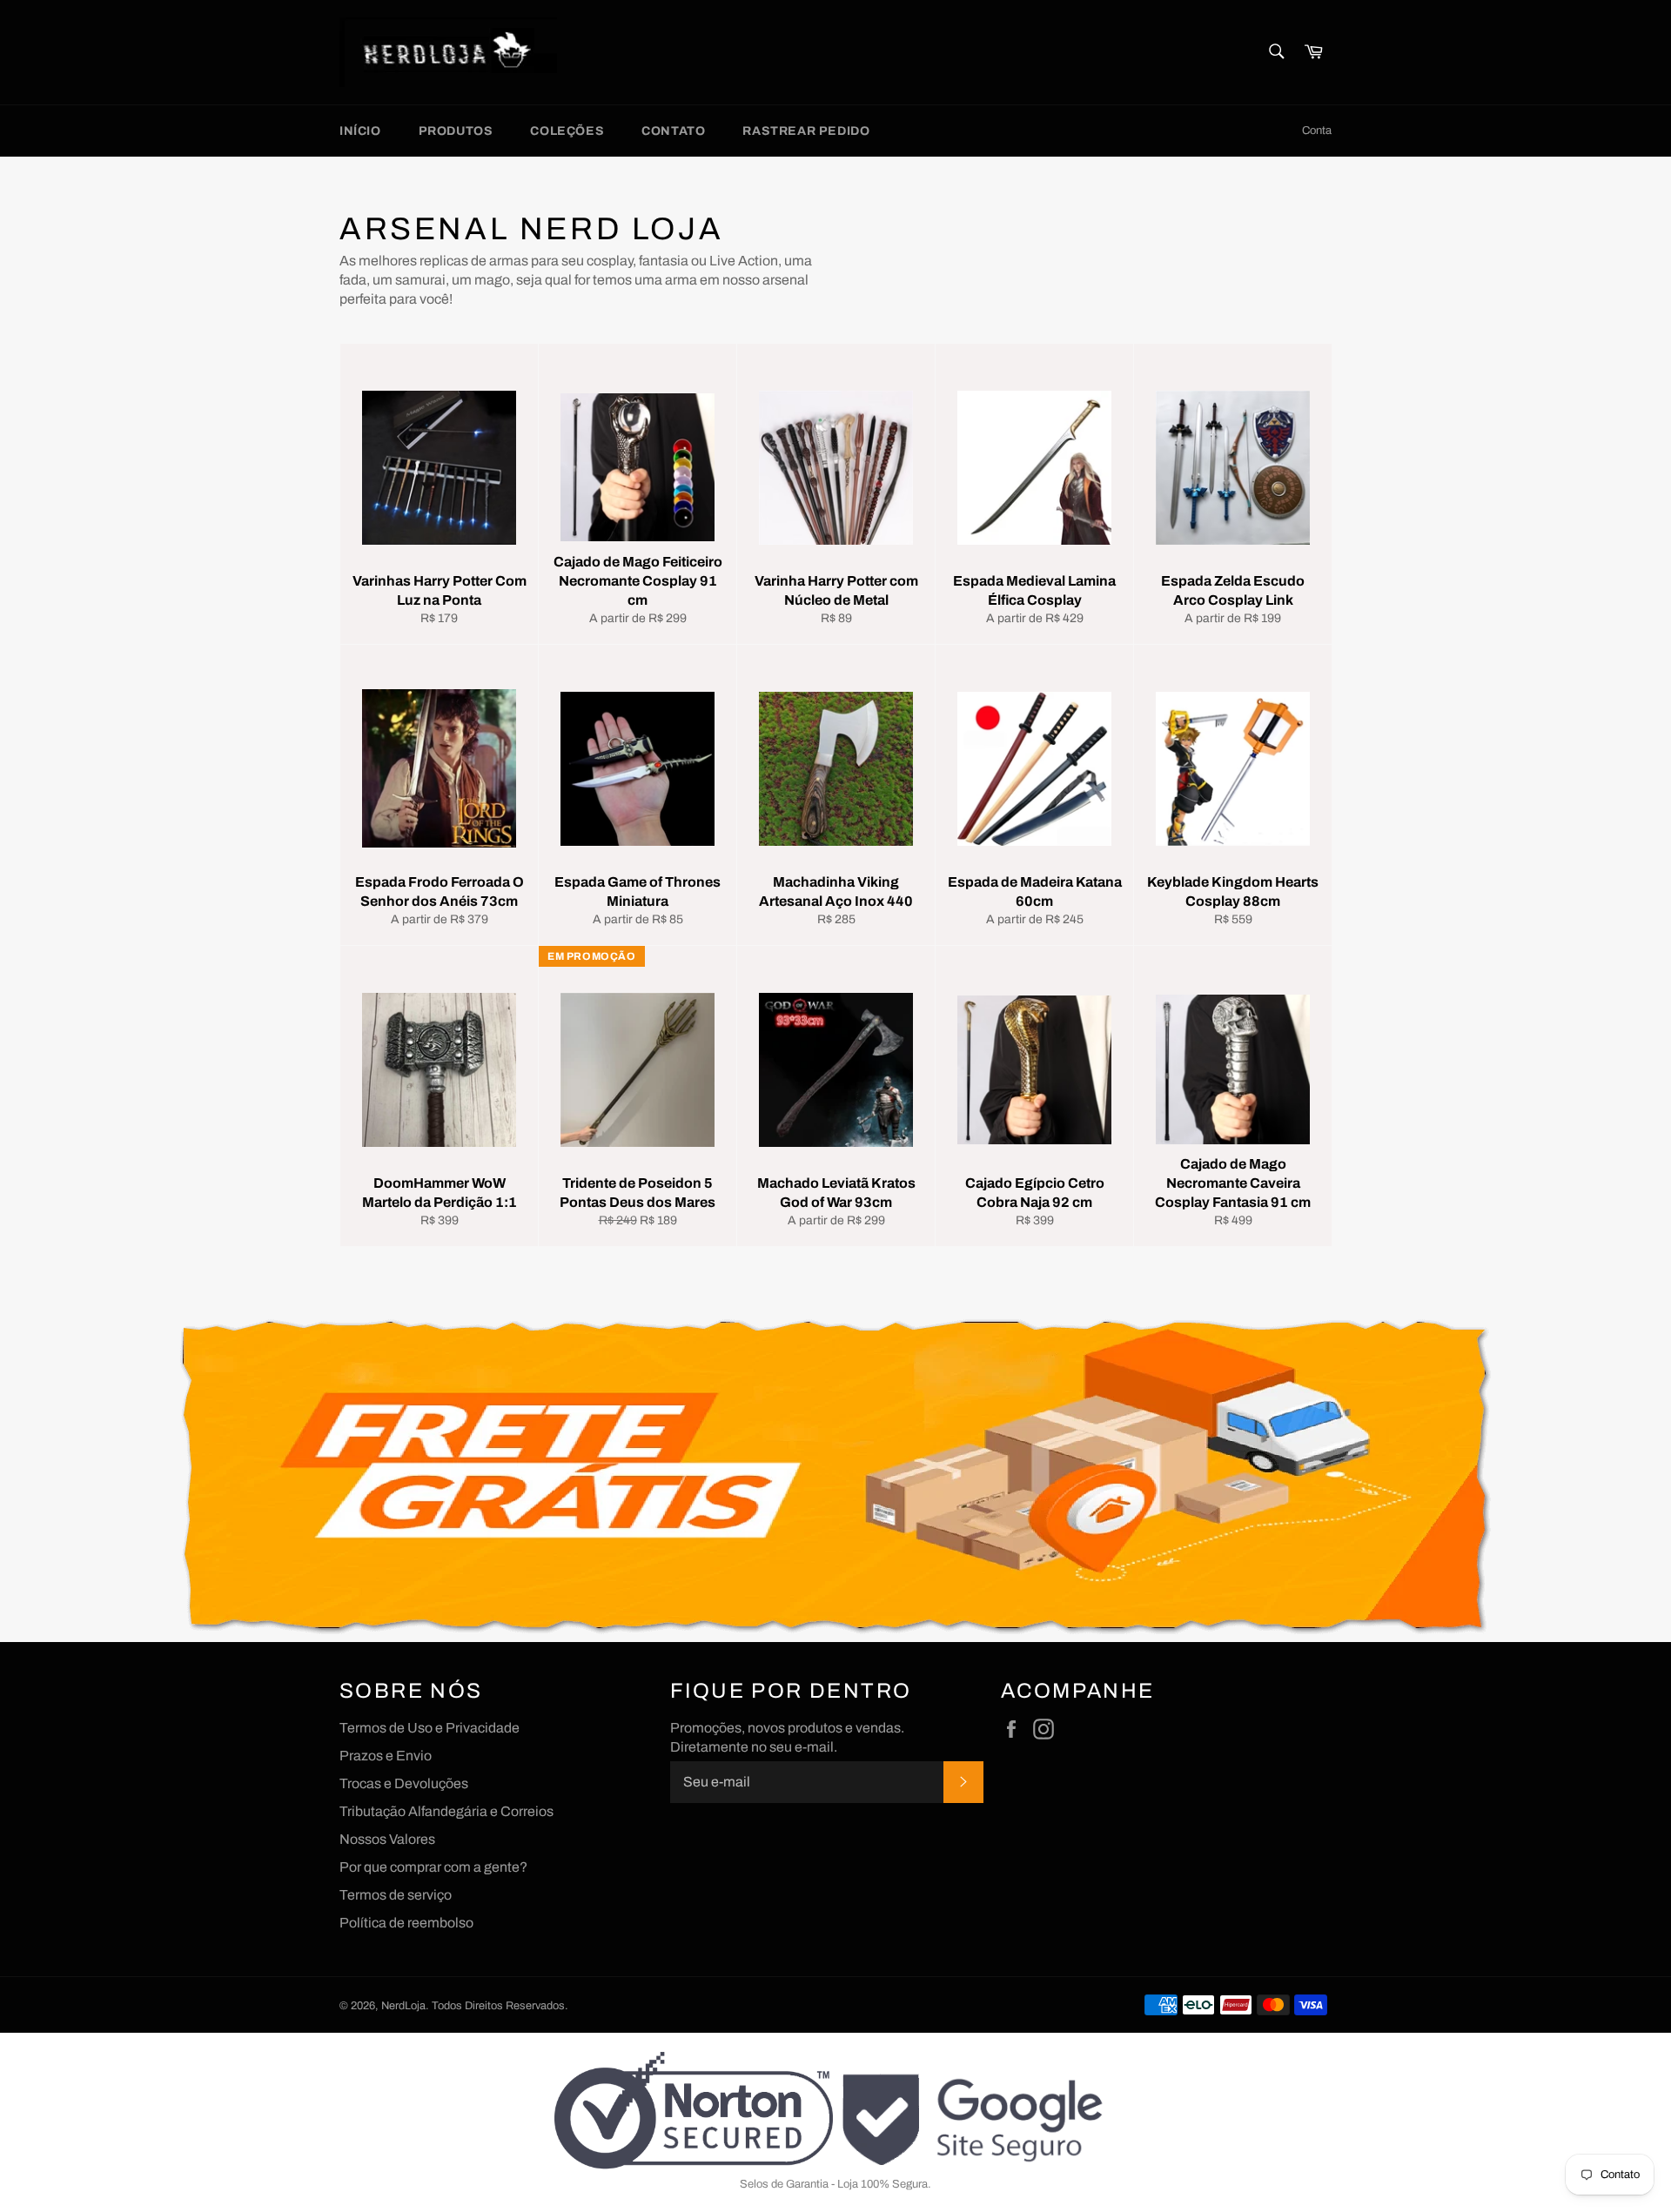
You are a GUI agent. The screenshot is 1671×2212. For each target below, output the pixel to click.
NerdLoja (403, 2006)
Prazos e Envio (386, 1756)
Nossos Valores (387, 1839)
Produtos (456, 131)
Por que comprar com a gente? (433, 1867)
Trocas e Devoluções (404, 1783)
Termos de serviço (396, 1895)
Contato (673, 131)
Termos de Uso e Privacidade (429, 1728)
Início (360, 131)
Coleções (567, 131)
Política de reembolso (406, 1923)
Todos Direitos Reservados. (500, 2006)
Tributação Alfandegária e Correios (446, 1811)
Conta (1317, 131)
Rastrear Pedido (806, 131)
